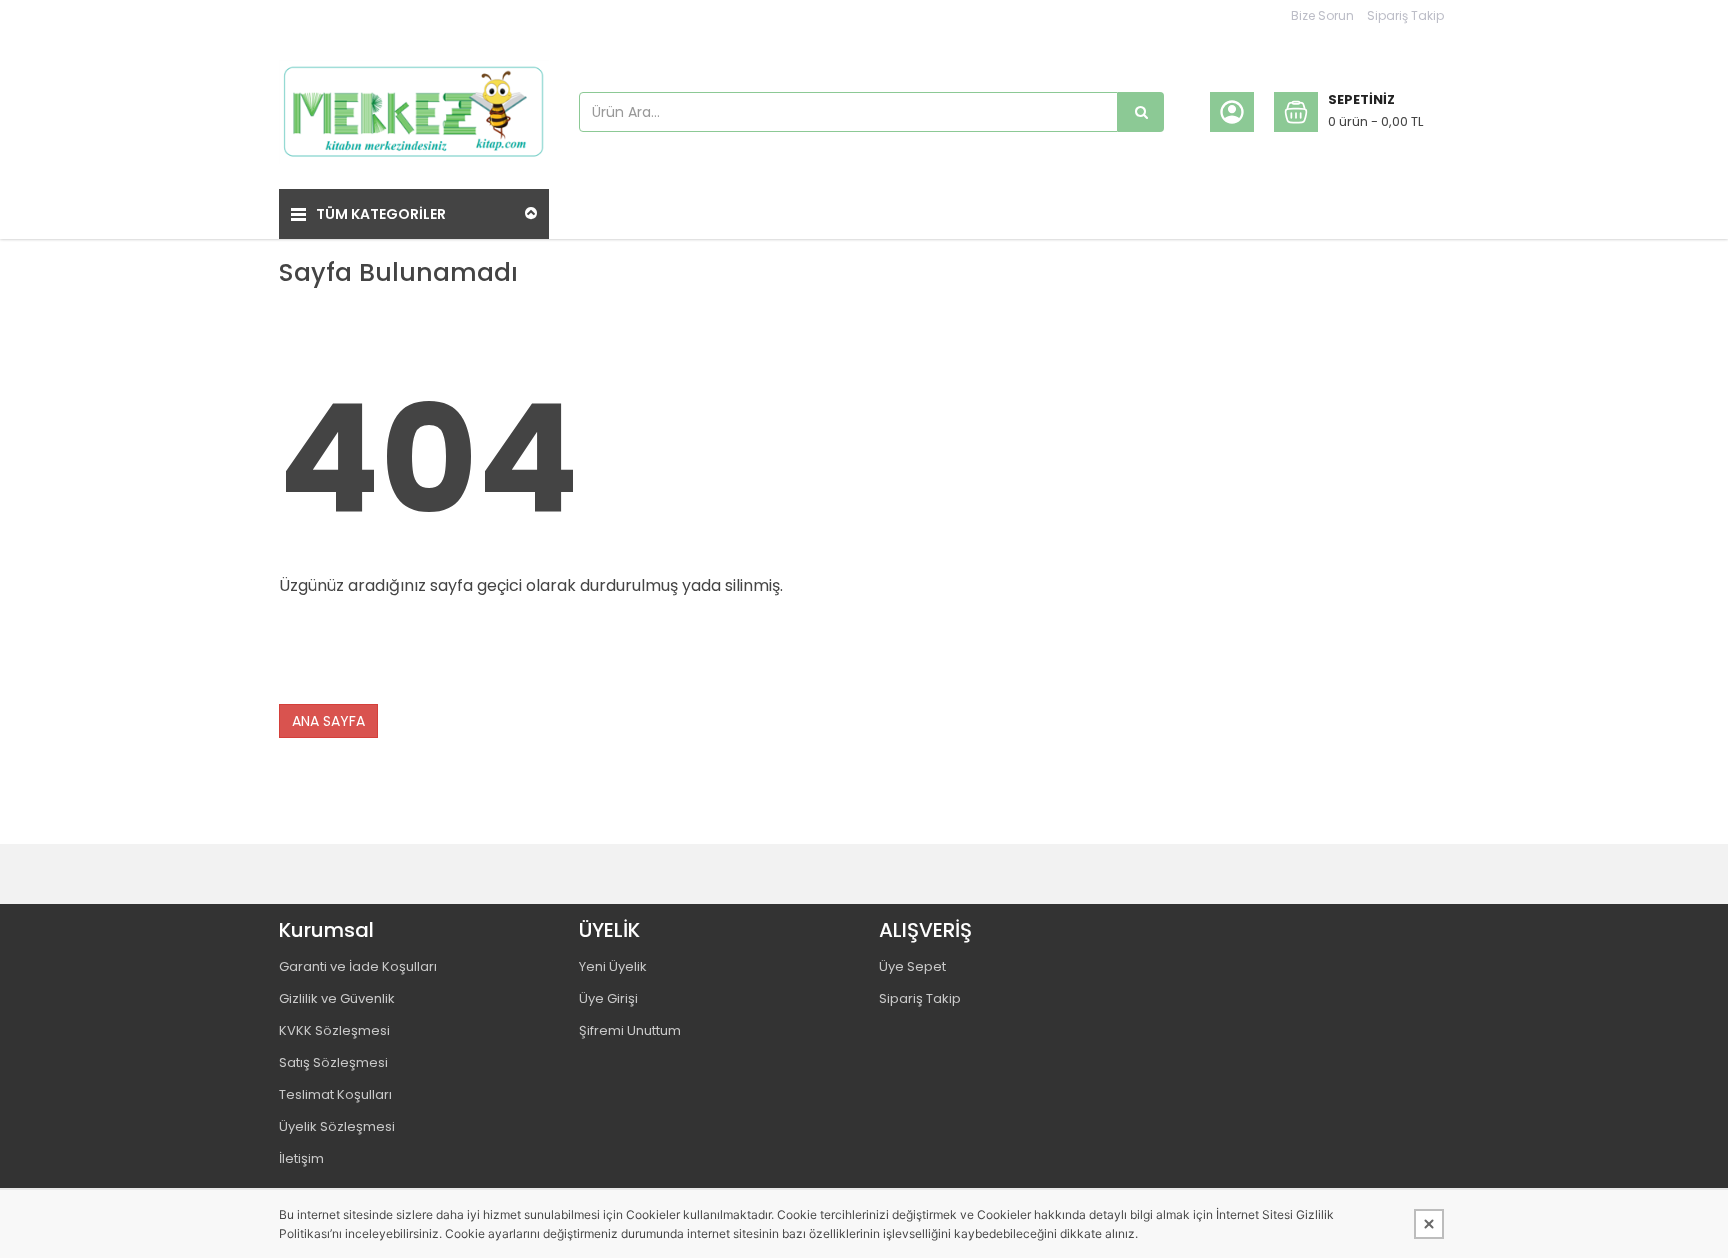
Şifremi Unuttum (630, 1030)
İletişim (301, 1158)
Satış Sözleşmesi (333, 1062)
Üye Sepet (912, 966)
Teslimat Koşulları (335, 1094)
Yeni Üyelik (613, 966)
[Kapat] (1429, 1224)
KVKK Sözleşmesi (334, 1030)
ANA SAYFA (328, 721)
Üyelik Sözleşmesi (337, 1126)
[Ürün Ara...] (1141, 112)
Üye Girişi (608, 998)
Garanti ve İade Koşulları (358, 966)
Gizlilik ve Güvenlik (337, 998)
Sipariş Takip (1405, 15)
